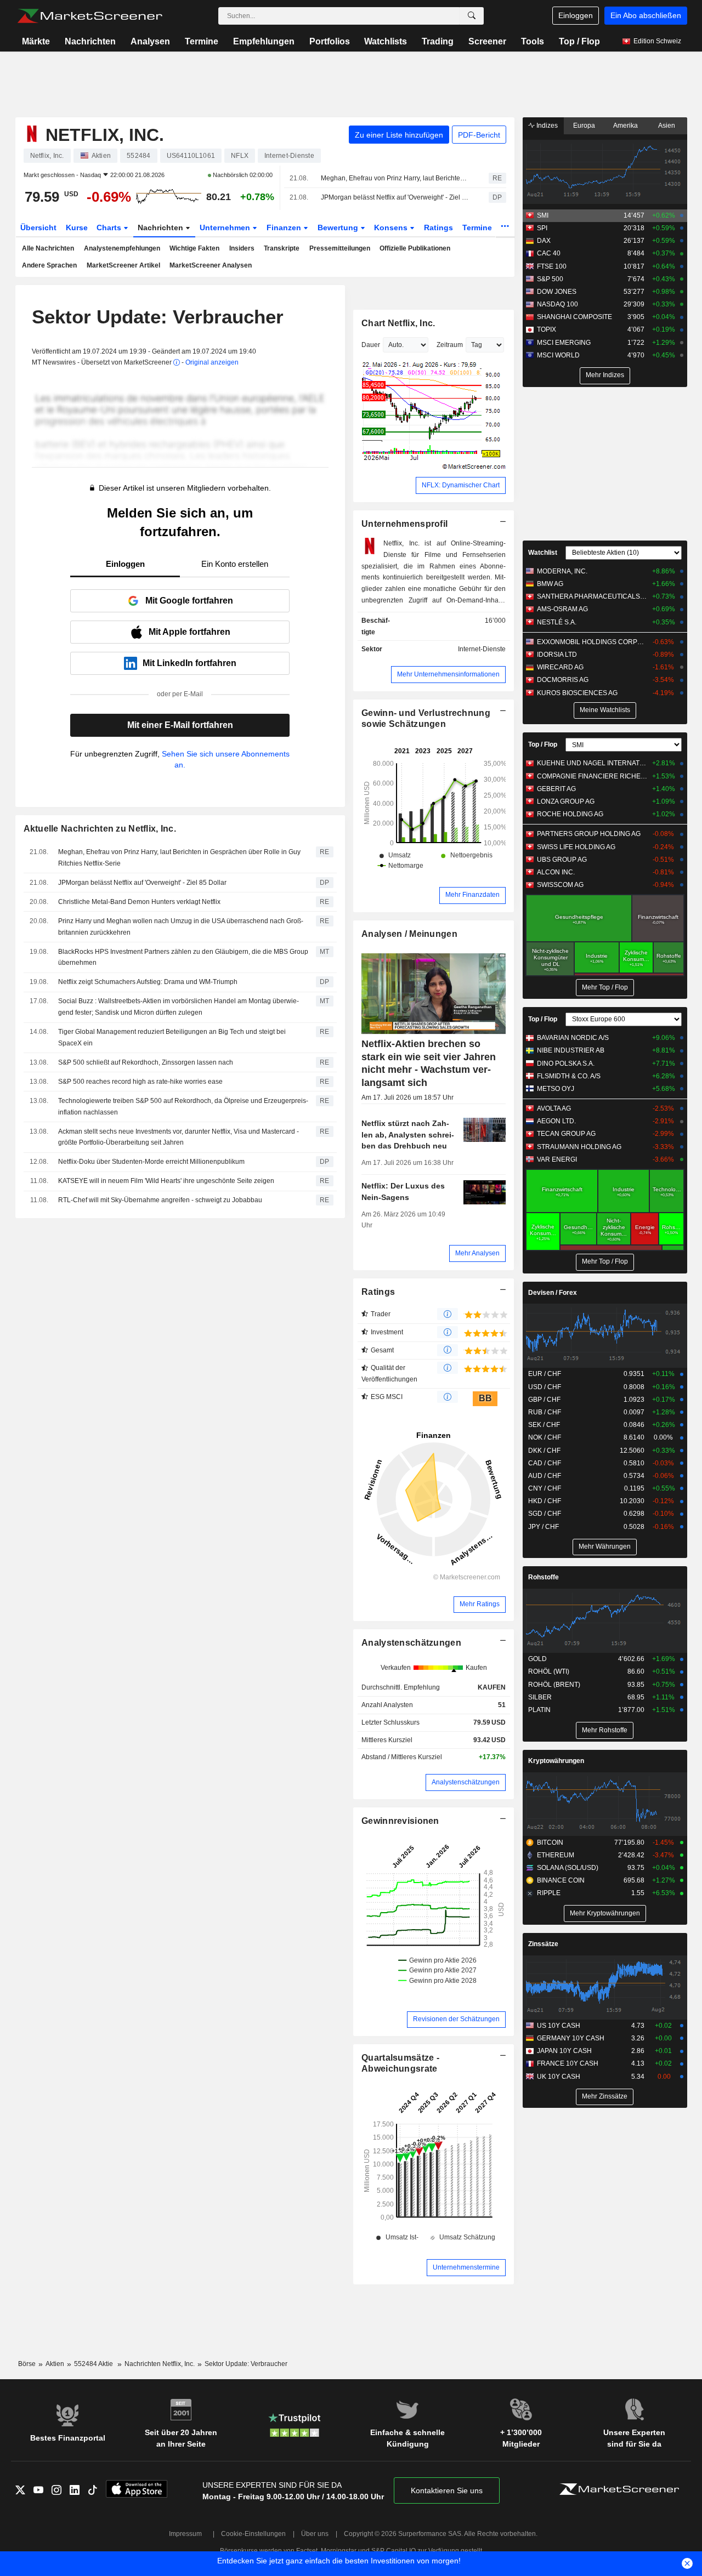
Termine (202, 41)
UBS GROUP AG (562, 860)
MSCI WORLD (558, 355)
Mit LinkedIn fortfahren (189, 663)
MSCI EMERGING (564, 343)
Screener (487, 41)
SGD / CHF (545, 1514)
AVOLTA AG (554, 1108)
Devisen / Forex (553, 1293)
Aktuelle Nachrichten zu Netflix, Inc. (100, 829)
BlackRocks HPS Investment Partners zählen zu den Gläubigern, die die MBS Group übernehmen (183, 957)
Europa (584, 126)
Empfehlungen (264, 41)
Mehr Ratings (480, 1604)
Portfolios (330, 41)
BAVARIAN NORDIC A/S (573, 1038)
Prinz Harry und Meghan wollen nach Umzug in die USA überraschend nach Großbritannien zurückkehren (181, 927)
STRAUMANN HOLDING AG (579, 1147)
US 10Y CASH (559, 2026)
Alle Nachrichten (48, 248)
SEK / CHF (544, 1425)
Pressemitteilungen (340, 248)
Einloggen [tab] (125, 564)
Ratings (438, 228)
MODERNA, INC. (562, 571)
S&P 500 (550, 279)
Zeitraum (450, 345)
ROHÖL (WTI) (549, 1671)
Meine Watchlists (605, 710)
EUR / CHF (545, 1374)
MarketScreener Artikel (123, 265)
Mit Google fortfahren (189, 601)
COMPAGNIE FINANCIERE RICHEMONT (592, 776)
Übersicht (38, 228)
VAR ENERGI (557, 1159)
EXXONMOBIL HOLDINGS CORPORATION (592, 642)
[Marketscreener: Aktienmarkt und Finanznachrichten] (90, 16)
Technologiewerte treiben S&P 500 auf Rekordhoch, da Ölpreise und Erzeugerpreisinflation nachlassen (183, 1107)
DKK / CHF (544, 1451)
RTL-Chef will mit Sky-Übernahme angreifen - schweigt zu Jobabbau (160, 1200)
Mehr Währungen (605, 1546)
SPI (542, 228)
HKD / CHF (545, 1501)
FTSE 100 (552, 266)
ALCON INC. (556, 872)
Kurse (77, 228)
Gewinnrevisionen (400, 1821)
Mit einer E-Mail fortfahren (180, 725)
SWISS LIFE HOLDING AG (576, 847)
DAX (544, 241)
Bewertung (339, 228)
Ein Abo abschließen (646, 15)
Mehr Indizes (605, 375)
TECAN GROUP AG (566, 1134)
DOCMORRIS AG (563, 680)
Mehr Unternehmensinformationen (448, 674)
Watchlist (543, 553)
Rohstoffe (544, 1577)
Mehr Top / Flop (605, 987)
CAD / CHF (545, 1463)
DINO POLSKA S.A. (566, 1064)
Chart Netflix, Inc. (398, 323)
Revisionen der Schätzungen (456, 2019)
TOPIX (547, 329)
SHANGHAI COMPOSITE (574, 317)
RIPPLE (549, 1893)
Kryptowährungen (556, 1761)
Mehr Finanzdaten (472, 895)
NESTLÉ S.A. (557, 622)
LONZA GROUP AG (566, 801)
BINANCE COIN (561, 1880)
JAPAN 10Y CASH (564, 2051)
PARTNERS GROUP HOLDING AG (589, 834)
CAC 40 (549, 253)
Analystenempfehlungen (122, 248)
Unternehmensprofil (404, 524)
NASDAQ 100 (557, 304)
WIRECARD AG (560, 667)
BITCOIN (550, 1843)
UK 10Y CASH (559, 2077)
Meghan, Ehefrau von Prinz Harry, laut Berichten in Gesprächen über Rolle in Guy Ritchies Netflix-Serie (395, 178)
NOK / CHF (545, 1437)
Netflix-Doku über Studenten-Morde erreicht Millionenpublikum (151, 1162)
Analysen (150, 41)
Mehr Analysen (477, 1253)
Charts (110, 228)
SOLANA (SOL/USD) (568, 1868)
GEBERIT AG (556, 789)
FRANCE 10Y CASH (568, 2063)
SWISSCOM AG (560, 885)
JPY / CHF (544, 1527)
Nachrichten (90, 41)
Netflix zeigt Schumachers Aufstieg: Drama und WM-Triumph (148, 982)
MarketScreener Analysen (211, 265)
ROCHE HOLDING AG (570, 814)
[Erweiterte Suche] (472, 16)
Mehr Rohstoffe (605, 1730)
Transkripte (282, 248)
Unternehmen (226, 228)
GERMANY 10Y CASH (571, 2038)
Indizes (546, 126)
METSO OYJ (556, 1089)
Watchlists (386, 41)
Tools (533, 41)
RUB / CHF (545, 1412)
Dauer (371, 345)
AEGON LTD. (556, 1121)
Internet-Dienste (482, 649)
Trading (438, 41)
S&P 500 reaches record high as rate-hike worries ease (140, 1082)
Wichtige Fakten (194, 248)
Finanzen (285, 228)
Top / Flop (579, 41)
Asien (667, 126)
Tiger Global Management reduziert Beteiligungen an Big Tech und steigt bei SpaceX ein (172, 1037)
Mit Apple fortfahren (189, 632)
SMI (543, 215)
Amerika (625, 126)
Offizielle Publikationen (415, 248)
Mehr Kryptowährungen (605, 1913)
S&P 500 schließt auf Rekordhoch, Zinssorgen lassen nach (146, 1062)
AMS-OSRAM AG (562, 609)
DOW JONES (557, 292)
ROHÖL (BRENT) (554, 1685)
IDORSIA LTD (557, 655)
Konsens (392, 228)
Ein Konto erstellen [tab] (235, 564)
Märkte (36, 41)
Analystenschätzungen (411, 1643)
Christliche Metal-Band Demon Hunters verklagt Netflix (139, 902)
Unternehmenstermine (466, 2267)
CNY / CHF (545, 1488)
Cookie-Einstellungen (253, 2534)
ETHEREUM (556, 1855)
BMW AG (550, 584)
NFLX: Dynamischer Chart (461, 485)
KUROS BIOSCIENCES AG (577, 693)
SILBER (540, 1697)
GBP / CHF (544, 1400)
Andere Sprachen (49, 265)
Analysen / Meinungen (409, 934)
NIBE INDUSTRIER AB (571, 1050)
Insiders (242, 248)
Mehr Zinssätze (605, 2096)
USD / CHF (545, 1387)
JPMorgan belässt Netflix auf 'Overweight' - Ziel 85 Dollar (395, 197)
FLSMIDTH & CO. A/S (569, 1076)
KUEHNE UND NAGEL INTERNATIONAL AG (592, 763)
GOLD (537, 1659)
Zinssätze (543, 1944)
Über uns (315, 2534)
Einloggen (576, 15)
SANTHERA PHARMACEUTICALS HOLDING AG (592, 596)
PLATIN (539, 1710)
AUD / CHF (545, 1476)
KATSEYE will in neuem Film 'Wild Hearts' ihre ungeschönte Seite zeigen (167, 1181)
